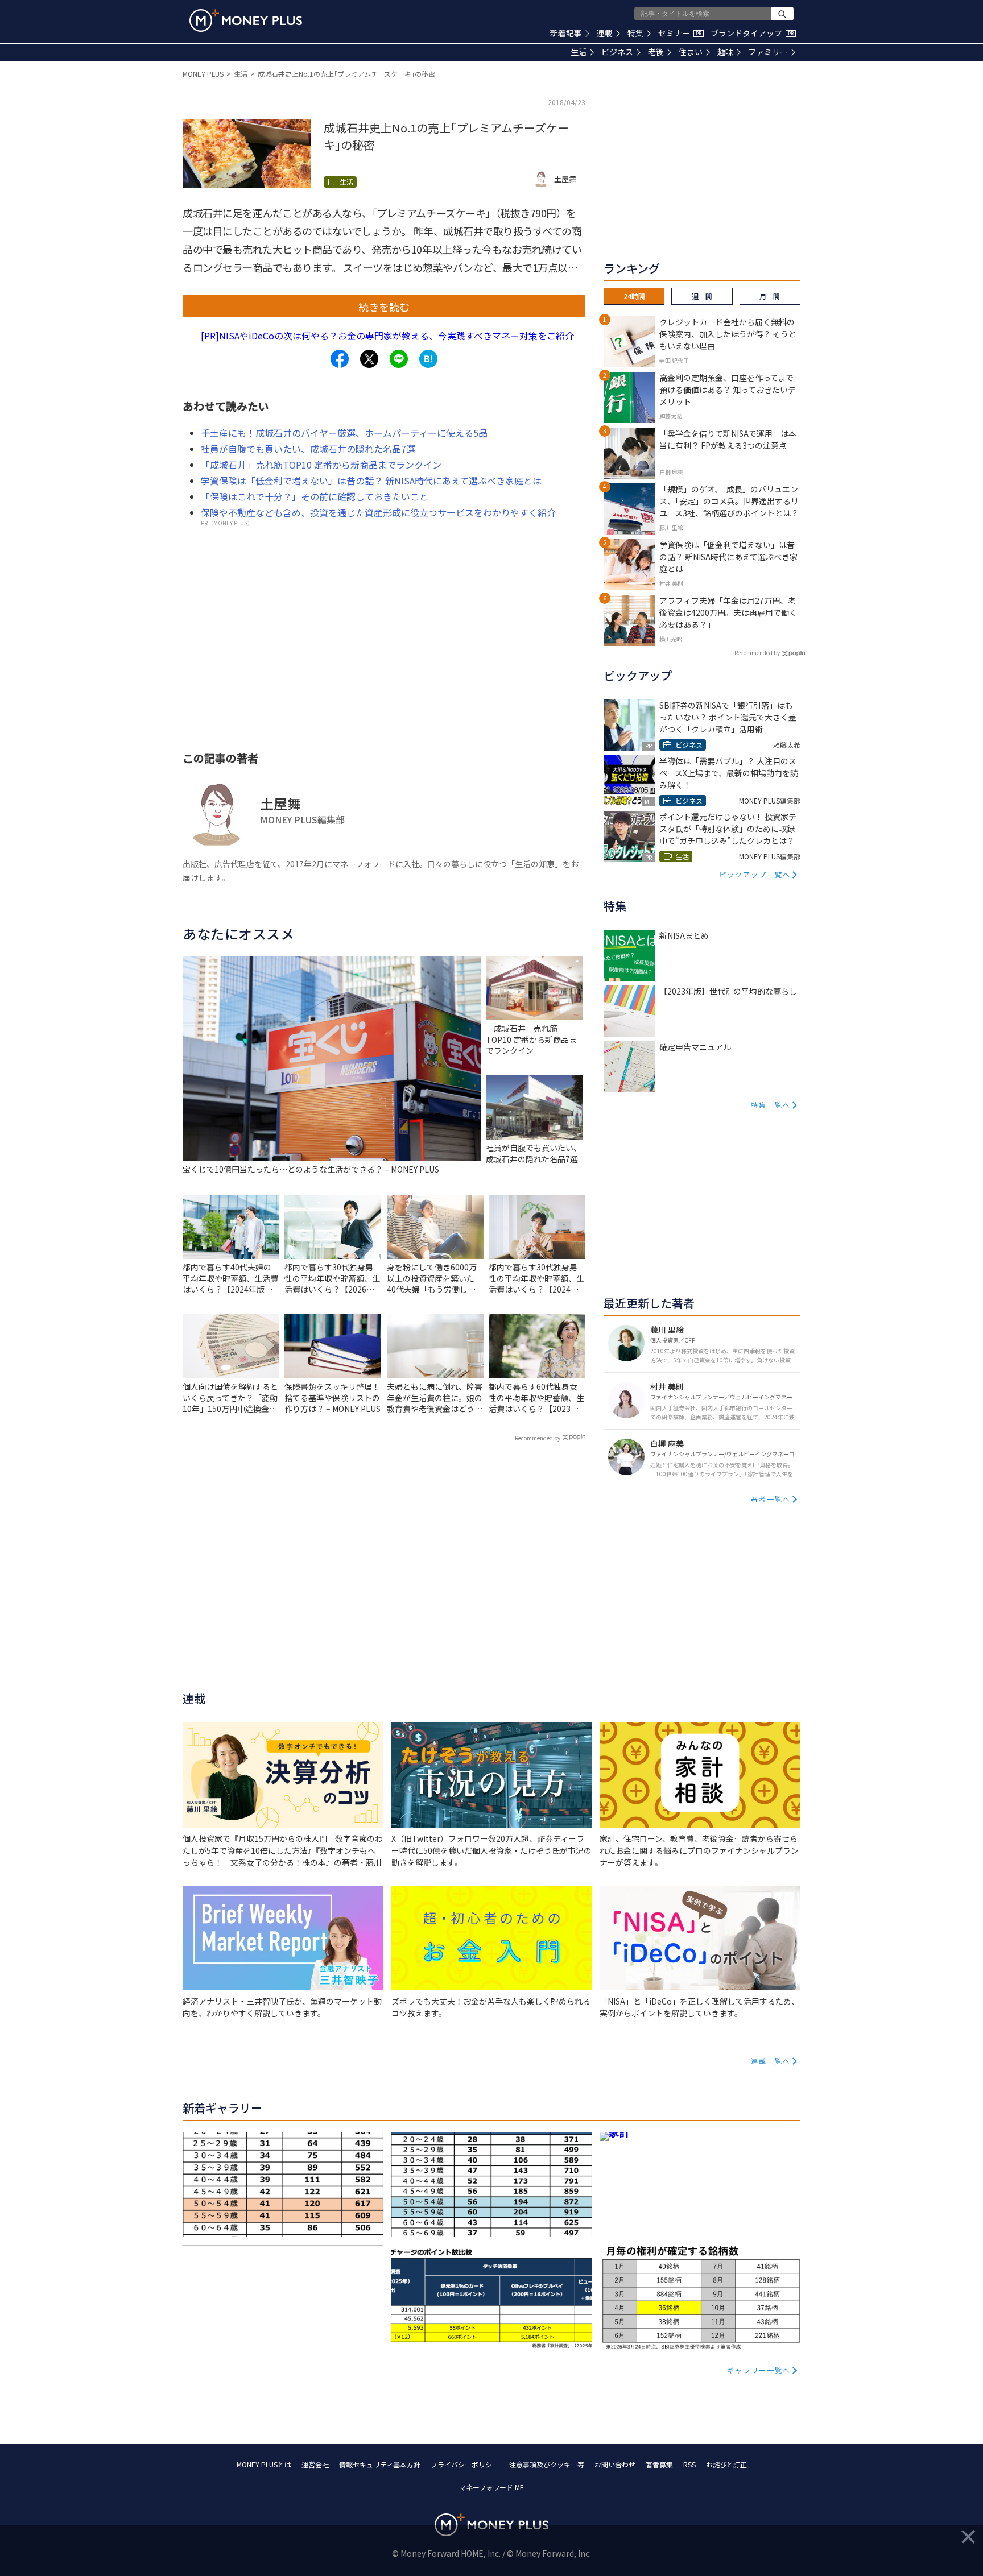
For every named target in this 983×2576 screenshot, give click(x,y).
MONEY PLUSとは (264, 2464)
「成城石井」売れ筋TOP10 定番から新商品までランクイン (321, 465)
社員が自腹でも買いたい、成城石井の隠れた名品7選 (308, 449)
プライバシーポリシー (465, 2464)
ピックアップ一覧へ (755, 874)
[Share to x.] (369, 359)
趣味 (725, 52)
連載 (605, 33)
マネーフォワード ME (491, 2487)
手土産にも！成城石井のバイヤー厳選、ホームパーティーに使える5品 (344, 433)
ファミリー (768, 52)
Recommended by (538, 1438)
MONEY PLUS (203, 74)
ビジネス (617, 52)
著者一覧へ (771, 1499)
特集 (635, 33)
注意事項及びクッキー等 (547, 2464)
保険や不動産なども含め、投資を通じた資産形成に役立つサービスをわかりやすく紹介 (378, 512)
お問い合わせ (615, 2464)
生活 (579, 52)
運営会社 (315, 2464)
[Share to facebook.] (340, 359)
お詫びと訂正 (726, 2464)
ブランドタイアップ (752, 33)
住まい (691, 52)
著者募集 (659, 2464)
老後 (656, 52)
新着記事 (566, 33)
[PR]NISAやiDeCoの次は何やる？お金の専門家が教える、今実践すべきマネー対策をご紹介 (387, 336)
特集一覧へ (771, 1105)
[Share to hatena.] (428, 359)
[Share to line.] (399, 359)
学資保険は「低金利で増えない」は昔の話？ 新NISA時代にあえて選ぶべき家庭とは (371, 481)
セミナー (680, 33)
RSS (689, 2464)
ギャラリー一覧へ (759, 2370)
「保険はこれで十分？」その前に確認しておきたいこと (315, 496)
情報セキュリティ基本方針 (380, 2464)
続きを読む (384, 307)
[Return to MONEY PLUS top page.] (246, 20)
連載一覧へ (771, 2061)
